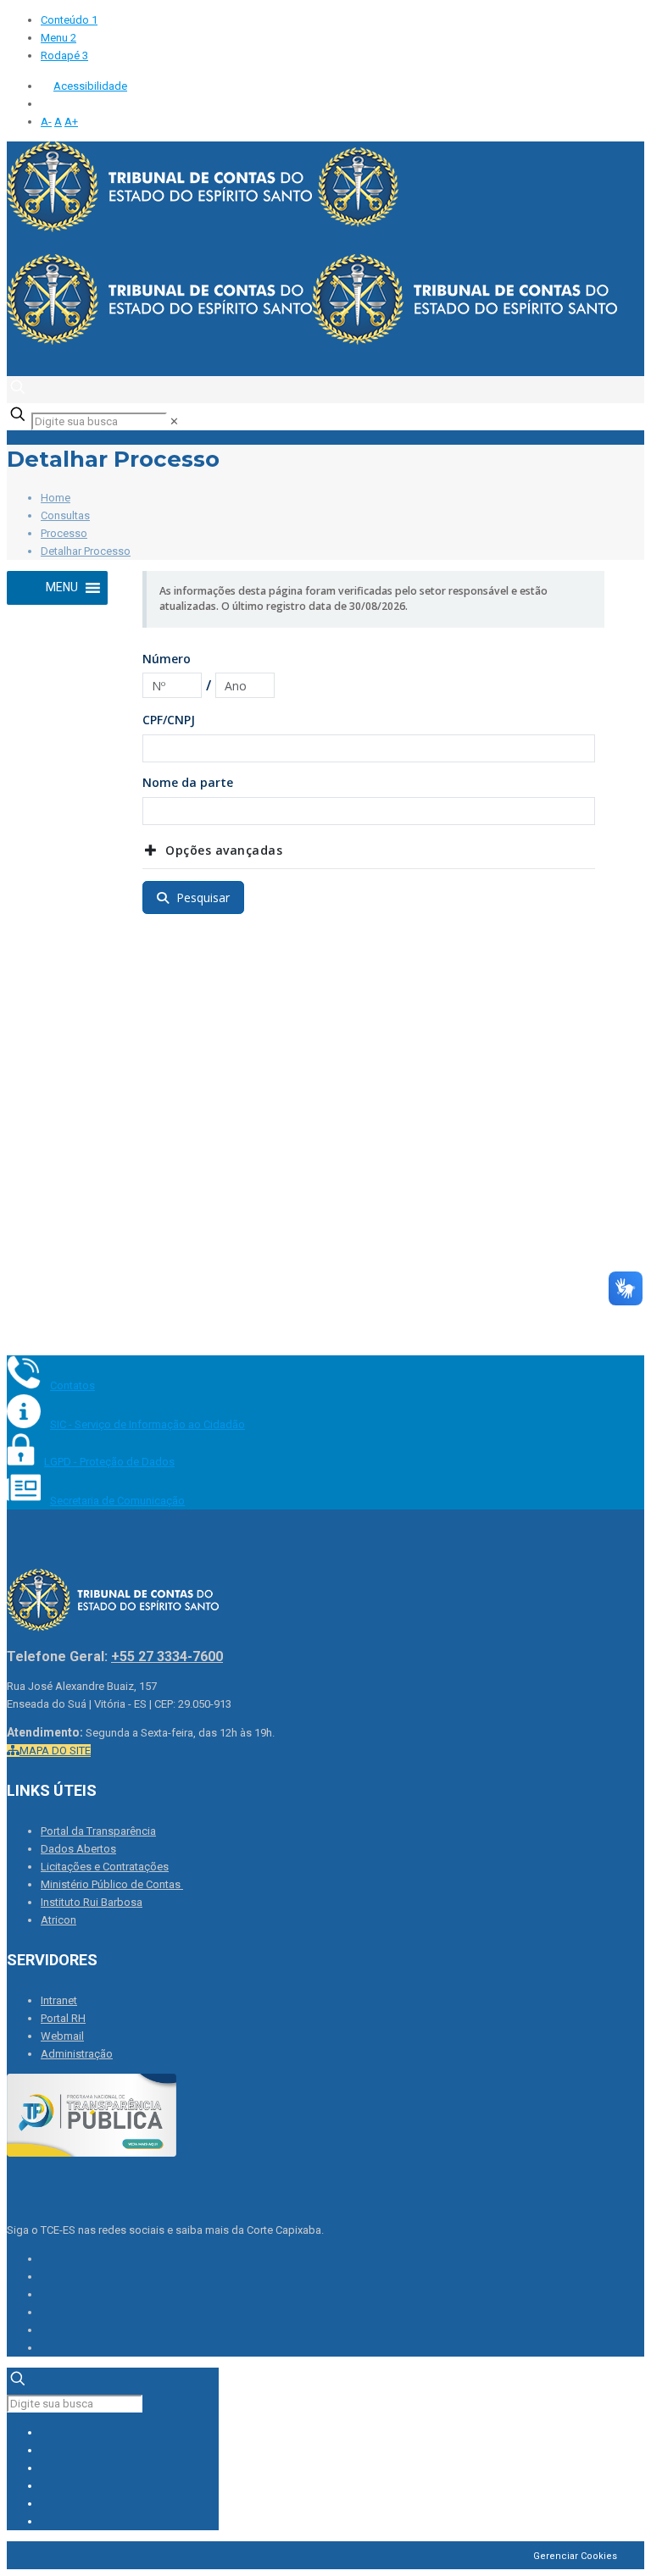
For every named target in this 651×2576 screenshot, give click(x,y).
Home (56, 498)
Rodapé (64, 55)
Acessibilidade (90, 86)
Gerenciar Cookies (575, 2556)
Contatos (72, 1385)
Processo (64, 533)
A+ (71, 122)
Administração (77, 2054)
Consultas (65, 515)
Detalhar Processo (86, 551)
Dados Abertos (78, 1849)
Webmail (62, 2036)
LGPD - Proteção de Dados (109, 1462)
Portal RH (63, 2018)
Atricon (58, 1920)
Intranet (59, 2000)
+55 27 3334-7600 (167, 1656)
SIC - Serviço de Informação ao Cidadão (147, 1424)
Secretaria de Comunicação (117, 1501)
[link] (174, 421)
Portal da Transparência (98, 1831)
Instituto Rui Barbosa (92, 1902)
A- (46, 122)
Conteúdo (69, 20)
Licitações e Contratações (105, 1867)
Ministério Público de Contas (112, 1884)
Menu (58, 38)
